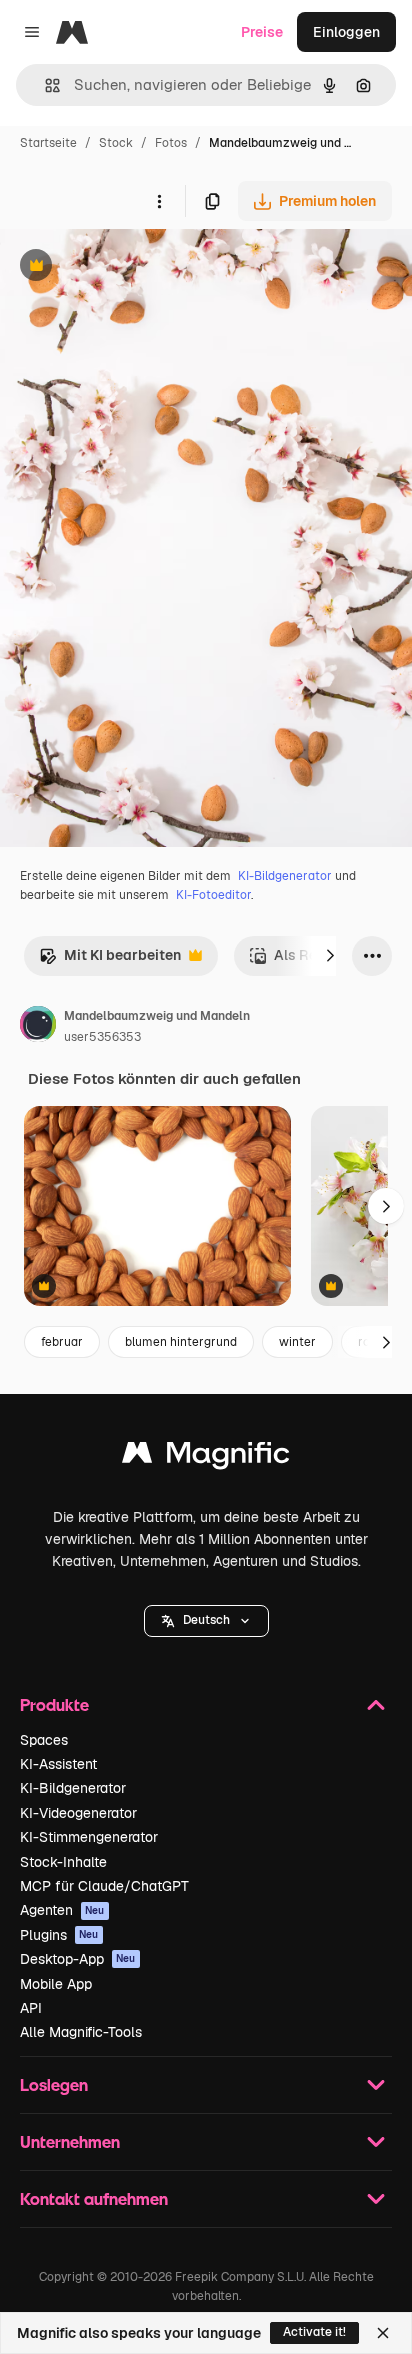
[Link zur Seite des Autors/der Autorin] (38, 1027)
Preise (262, 32)
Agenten (62, 1910)
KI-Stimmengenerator (89, 1837)
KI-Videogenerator (78, 1813)
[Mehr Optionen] (159, 201)
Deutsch (206, 1620)
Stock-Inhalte (63, 1862)
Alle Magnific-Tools (81, 2032)
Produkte (54, 1704)
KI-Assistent (58, 1764)
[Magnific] (206, 1457)
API (31, 2008)
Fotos (171, 143)
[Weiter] (330, 956)
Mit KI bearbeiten (110, 960)
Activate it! (314, 2332)
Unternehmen (70, 2141)
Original (128, 267)
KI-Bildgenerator (285, 876)
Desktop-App (78, 1959)
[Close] (383, 2333)
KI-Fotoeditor (213, 895)
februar (62, 1342)
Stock (116, 143)
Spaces (44, 1740)
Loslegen (54, 2084)
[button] (206, 1621)
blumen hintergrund (181, 1342)
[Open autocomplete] (44, 85)
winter (297, 1342)
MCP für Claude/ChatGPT (104, 1886)
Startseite (48, 143)
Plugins (59, 1935)
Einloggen (346, 32)
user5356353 (102, 1037)
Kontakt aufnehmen (94, 2198)
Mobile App (56, 1984)
